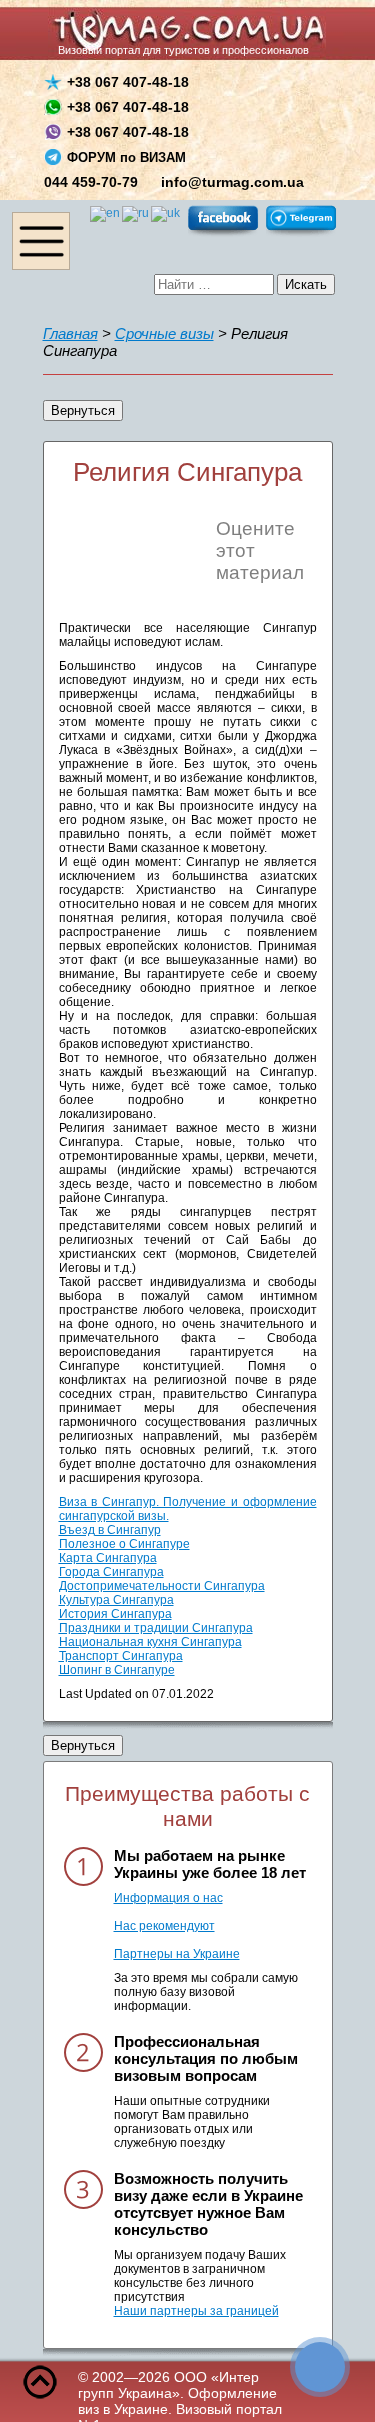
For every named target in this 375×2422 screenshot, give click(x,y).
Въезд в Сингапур (110, 1530)
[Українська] (166, 213)
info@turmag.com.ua (232, 182)
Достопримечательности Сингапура (162, 1586)
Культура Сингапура (116, 1600)
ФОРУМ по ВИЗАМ (126, 157)
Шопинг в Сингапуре (117, 1670)
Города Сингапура (111, 1572)
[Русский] (136, 213)
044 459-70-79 (91, 182)
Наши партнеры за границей (196, 2311)
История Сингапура (115, 1614)
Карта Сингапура (108, 1558)
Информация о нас (168, 1898)
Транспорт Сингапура (121, 1656)
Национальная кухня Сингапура (150, 1642)
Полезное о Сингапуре (124, 1544)
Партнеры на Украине (177, 1954)
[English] (106, 213)
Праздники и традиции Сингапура (156, 1628)
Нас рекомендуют (164, 1926)
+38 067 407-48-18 (128, 82)
